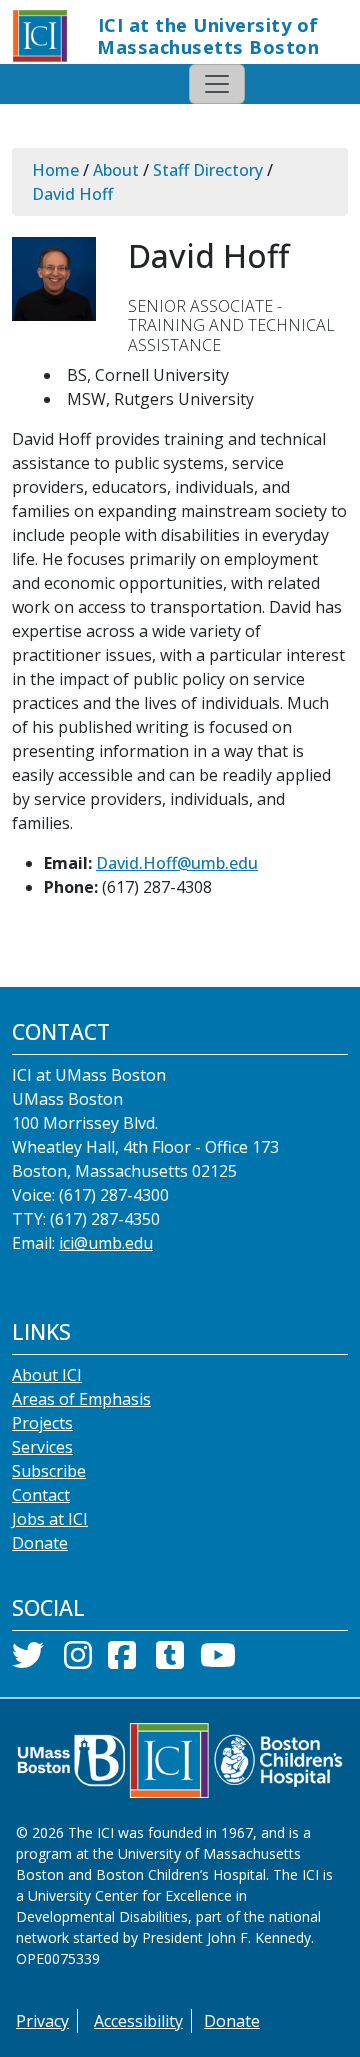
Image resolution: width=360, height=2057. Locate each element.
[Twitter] (28, 1661)
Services (42, 1447)
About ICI (47, 1375)
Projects (42, 1423)
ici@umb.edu (106, 1243)
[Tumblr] (170, 1661)
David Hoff (72, 194)
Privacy (42, 2021)
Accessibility (138, 2021)
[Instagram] (78, 1661)
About (116, 170)
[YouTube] (218, 1661)
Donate (40, 1543)
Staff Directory (208, 170)
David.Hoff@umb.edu (177, 863)
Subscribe (49, 1471)
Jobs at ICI (50, 1519)
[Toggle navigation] (217, 84)
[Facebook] (122, 1661)
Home (55, 170)
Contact (41, 1495)
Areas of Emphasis (81, 1399)
